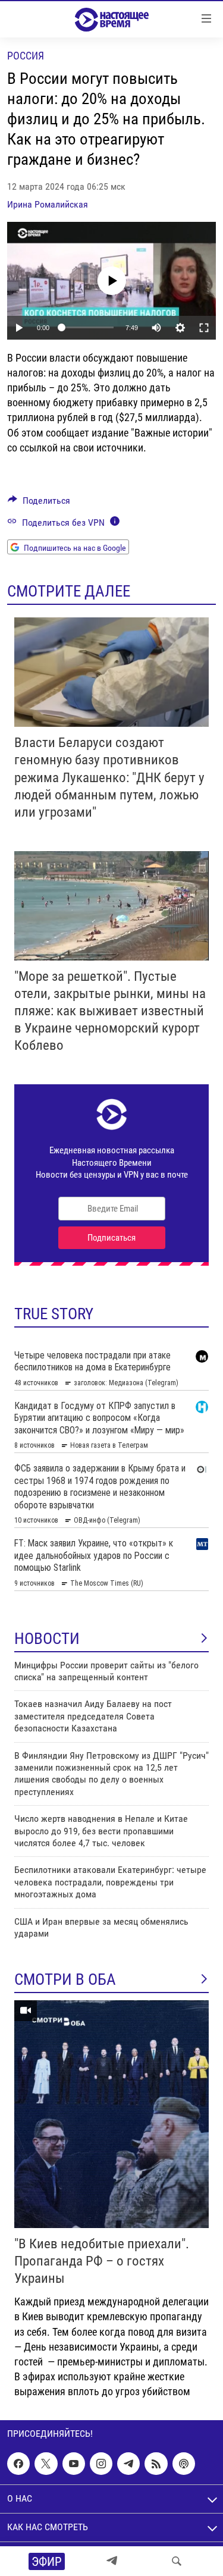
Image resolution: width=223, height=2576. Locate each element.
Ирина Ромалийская (48, 204)
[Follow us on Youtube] (74, 2464)
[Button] (39, 503)
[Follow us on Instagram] (101, 2464)
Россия (26, 56)
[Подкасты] (184, 2464)
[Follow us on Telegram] (128, 2464)
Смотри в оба (65, 1979)
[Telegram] (112, 2561)
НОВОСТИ (47, 1639)
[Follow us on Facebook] (18, 2464)
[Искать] (177, 2561)
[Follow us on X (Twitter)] (46, 2464)
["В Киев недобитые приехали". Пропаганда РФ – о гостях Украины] (111, 2114)
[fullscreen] (204, 328)
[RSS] (156, 2464)
